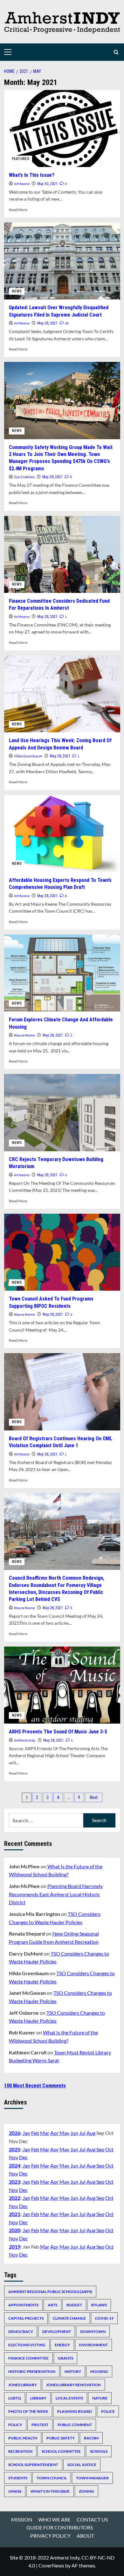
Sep (100, 2149)
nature (100, 2398)
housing (99, 2371)
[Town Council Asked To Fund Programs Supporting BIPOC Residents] (62, 1252)
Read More (18, 210)
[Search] (116, 52)
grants (65, 2358)
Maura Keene (24, 1035)
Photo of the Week (28, 2411)
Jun (74, 2133)
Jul (82, 2133)
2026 (15, 2133)
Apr (54, 2133)
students (18, 2478)
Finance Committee (28, 2358)
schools (99, 2451)
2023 (15, 2182)
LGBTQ (15, 2398)
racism (91, 2438)
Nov (14, 2157)
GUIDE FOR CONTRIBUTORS (60, 2527)
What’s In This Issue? (32, 175)
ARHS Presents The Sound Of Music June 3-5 (58, 1732)
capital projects (26, 2318)
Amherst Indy (25, 1741)
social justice (82, 2465)
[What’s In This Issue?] (62, 128)
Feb (35, 2133)
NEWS (17, 291)
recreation (20, 2451)
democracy (21, 2332)
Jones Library (23, 2385)
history (73, 2371)
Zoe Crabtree (24, 477)
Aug (91, 2133)
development (57, 2332)
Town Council (52, 2478)
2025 (15, 2149)
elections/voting (27, 2345)
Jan (26, 2133)
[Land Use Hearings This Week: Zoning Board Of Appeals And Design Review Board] (62, 694)
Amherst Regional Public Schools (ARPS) (50, 2292)
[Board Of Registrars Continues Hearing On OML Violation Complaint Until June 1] (62, 1392)
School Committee (61, 2451)
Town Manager (92, 2478)
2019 (15, 2247)
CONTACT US (92, 2519)
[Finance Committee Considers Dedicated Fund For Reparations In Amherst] (62, 554)
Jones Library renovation (73, 2385)
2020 (15, 2230)
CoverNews (51, 2565)
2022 (15, 2198)
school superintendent (33, 2465)
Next (94, 1797)
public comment (75, 2425)
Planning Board (75, 2411)
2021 (15, 2214)
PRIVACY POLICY (50, 2536)
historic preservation (32, 2371)
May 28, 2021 (47, 323)
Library (38, 2398)
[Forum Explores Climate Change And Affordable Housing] (62, 973)
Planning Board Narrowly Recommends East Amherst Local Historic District (56, 1894)
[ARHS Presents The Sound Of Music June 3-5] (62, 1685)
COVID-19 (104, 2318)
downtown (93, 2332)
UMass (15, 2491)
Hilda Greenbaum (28, 756)
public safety (61, 2438)
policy (15, 2425)
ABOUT (85, 2536)
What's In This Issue (50, 2491)
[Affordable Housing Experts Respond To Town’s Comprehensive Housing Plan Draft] (62, 834)
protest (40, 2425)
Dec (23, 2157)
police (108, 2411)
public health (23, 2438)
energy (62, 2345)
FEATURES (21, 159)
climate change (69, 2318)
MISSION (22, 2519)
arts (52, 2305)
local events (69, 2398)
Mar (45, 2133)
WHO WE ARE (54, 2519)
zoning (86, 2491)
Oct (109, 2149)
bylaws (99, 2305)
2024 (15, 2165)
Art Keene (22, 184)
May (64, 2133)
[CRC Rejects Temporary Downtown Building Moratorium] (62, 1112)
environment (93, 2345)
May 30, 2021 (47, 184)
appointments (23, 2305)
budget (74, 2305)
